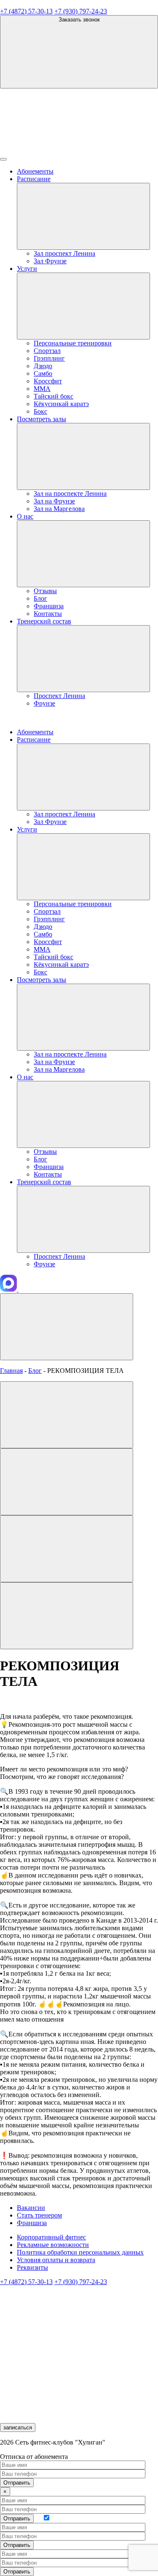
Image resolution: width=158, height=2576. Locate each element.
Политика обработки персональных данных (80, 2252)
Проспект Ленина (59, 696)
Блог (40, 598)
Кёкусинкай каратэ (61, 404)
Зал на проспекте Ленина (70, 494)
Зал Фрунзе (50, 261)
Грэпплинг (49, 358)
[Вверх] (67, 1327)
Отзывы (45, 591)
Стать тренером (39, 2215)
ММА (42, 389)
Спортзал (47, 351)
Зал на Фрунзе (54, 501)
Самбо (43, 373)
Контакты (48, 614)
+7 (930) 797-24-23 (81, 11)
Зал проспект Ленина (64, 253)
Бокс (40, 411)
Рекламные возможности (53, 2245)
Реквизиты (32, 2267)
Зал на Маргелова (59, 509)
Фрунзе (44, 703)
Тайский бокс (54, 396)
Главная (11, 1371)
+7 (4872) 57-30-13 (26, 11)
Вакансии (31, 2208)
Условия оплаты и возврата (56, 2260)
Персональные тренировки (73, 343)
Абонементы (35, 171)
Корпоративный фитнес (51, 2237)
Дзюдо (43, 366)
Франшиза (49, 606)
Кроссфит (48, 381)
